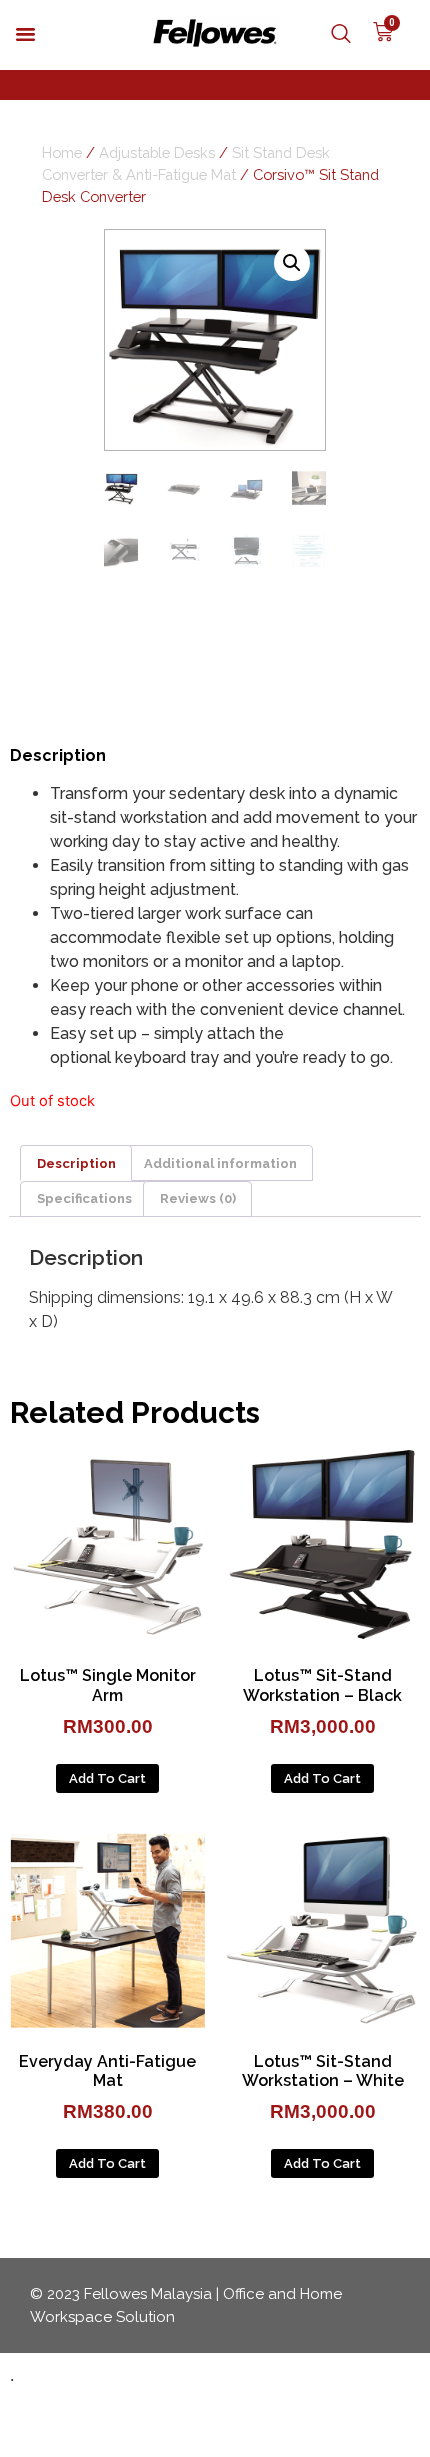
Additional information (220, 1163)
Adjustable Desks (157, 152)
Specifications (84, 1198)
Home (62, 152)
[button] (26, 34)
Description (76, 1163)
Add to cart (107, 1778)
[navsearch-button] (331, 35)
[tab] (76, 1163)
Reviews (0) (198, 1198)
